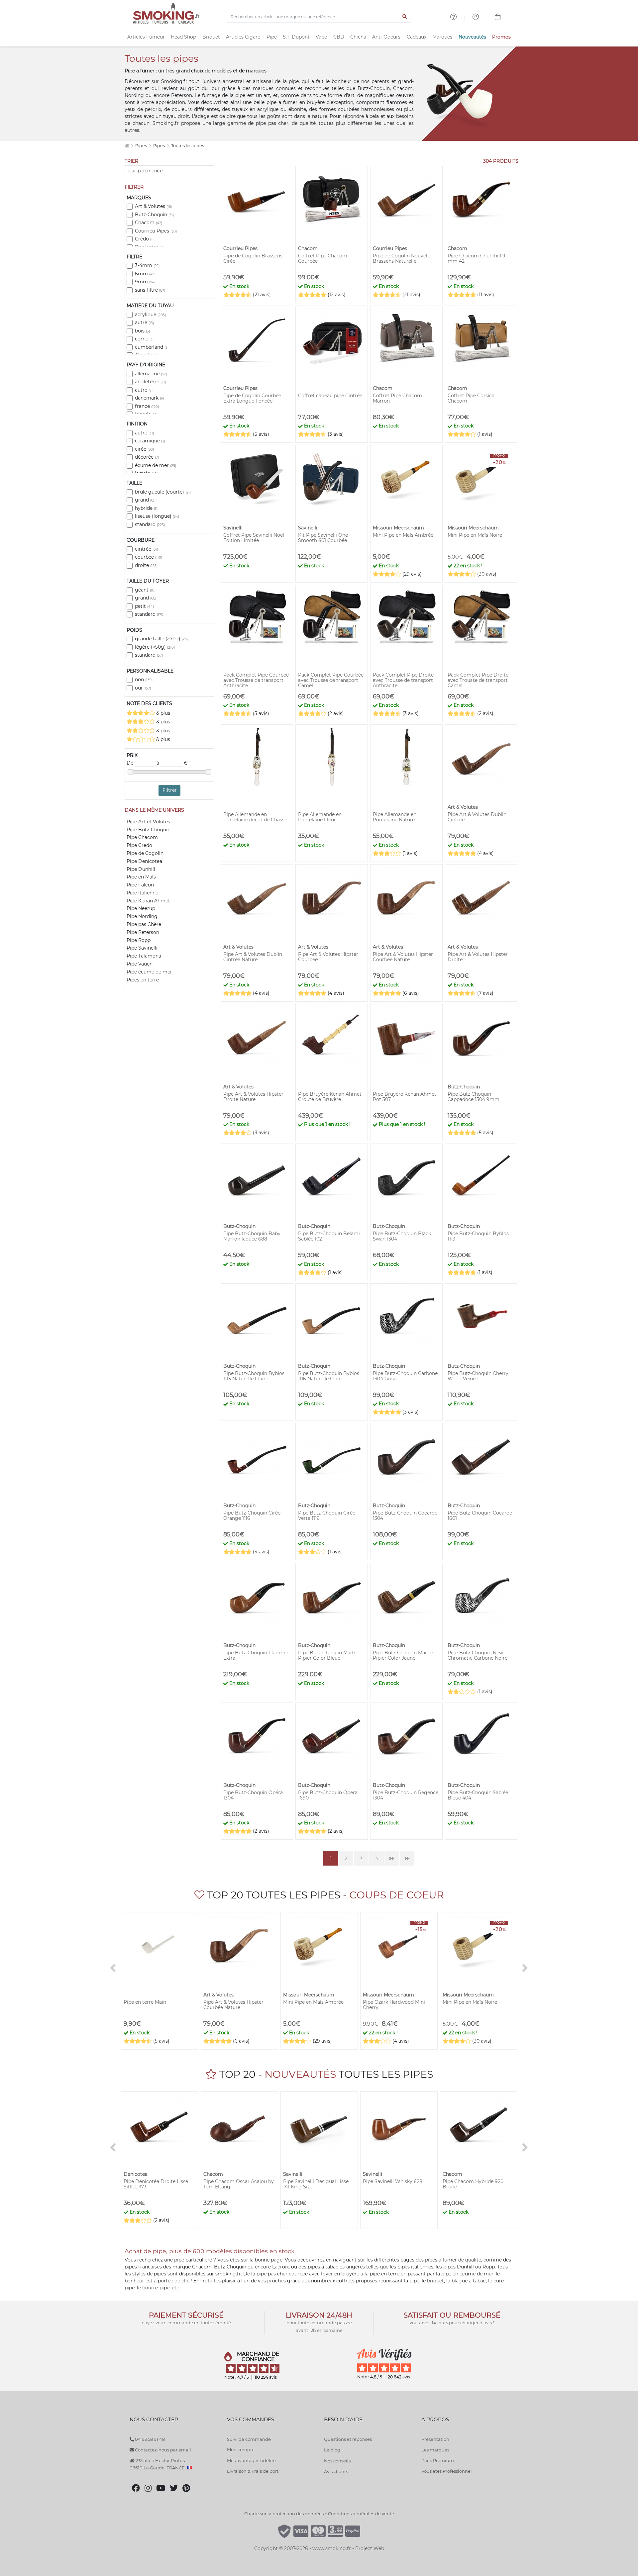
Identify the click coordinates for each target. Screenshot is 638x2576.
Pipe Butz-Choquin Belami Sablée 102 (329, 1236)
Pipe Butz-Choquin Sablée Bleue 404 (478, 1795)
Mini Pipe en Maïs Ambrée (403, 535)
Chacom (149, 223)
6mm (145, 274)
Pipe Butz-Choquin (149, 830)
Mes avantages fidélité (251, 2460)
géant (145, 590)
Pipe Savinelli (142, 948)
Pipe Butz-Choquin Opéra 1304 (253, 1795)
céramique (150, 441)
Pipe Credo (139, 845)
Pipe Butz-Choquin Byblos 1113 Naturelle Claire (254, 1376)
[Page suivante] (392, 1858)
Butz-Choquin (154, 215)
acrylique (150, 315)
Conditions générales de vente (361, 2514)
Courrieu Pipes (156, 231)
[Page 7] (407, 1858)
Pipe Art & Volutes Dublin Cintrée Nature (253, 957)
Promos (501, 37)
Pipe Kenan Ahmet (148, 901)
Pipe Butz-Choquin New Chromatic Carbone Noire (478, 1655)
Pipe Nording (142, 916)
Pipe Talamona (144, 956)
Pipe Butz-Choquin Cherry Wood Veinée (478, 1376)
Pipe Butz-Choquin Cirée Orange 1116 (252, 1516)
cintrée (146, 549)
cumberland (152, 347)
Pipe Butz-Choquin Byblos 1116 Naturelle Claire (329, 1376)
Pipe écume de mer (149, 972)
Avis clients (336, 2471)
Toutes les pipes (188, 146)
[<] (113, 1968)
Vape (321, 37)
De (131, 763)
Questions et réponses (348, 2439)
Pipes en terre (143, 980)
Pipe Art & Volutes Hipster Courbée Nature (403, 957)
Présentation (435, 2439)
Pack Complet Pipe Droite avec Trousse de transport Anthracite (403, 680)
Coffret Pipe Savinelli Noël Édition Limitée (254, 538)
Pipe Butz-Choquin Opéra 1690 (328, 1795)
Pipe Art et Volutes (148, 822)
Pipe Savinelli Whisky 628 (393, 2181)
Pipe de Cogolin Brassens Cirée (253, 258)
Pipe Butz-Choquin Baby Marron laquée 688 (252, 1236)
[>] (525, 1968)
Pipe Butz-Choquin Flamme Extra (256, 1655)
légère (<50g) (155, 647)
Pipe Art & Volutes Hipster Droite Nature (253, 1097)
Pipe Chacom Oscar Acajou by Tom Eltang (239, 2184)
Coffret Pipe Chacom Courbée (323, 258)
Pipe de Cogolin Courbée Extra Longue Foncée (252, 398)
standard (150, 524)
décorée (147, 457)
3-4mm (147, 265)
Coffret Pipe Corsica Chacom (471, 398)
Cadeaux (417, 37)
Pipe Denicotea (144, 861)
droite (146, 565)
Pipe (272, 37)
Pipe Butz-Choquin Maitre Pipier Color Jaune (403, 1655)
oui (143, 688)
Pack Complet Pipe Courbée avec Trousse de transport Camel (331, 680)
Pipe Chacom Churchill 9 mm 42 (477, 258)
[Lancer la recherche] (405, 17)
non (144, 680)
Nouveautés (472, 37)
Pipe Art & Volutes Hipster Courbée (328, 957)
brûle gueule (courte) (163, 492)
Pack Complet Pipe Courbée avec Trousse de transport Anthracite (256, 680)
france (147, 406)
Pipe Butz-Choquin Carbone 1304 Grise (405, 1376)
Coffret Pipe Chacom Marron (397, 398)
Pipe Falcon (140, 885)
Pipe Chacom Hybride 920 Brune (473, 2184)
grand (145, 500)
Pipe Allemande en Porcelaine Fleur (320, 817)
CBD (339, 37)
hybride (147, 508)
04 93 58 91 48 (149, 2439)
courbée (149, 557)
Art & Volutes (153, 206)
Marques (442, 37)
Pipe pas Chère (144, 924)
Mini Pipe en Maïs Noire (475, 535)
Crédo (144, 239)
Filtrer (170, 790)
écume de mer (156, 465)
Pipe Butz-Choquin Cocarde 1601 (480, 1516)
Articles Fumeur (146, 37)
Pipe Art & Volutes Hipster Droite (478, 957)
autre (144, 322)
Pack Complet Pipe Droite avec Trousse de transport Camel (478, 680)
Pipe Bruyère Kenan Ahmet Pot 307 (405, 1097)
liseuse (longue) (157, 516)
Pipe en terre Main (145, 2002)
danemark (150, 398)
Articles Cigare (243, 37)
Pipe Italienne (142, 893)
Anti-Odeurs (386, 37)
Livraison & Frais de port (253, 2471)
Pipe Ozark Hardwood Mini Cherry (394, 2005)
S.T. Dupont (296, 37)
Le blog (332, 2450)
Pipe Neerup (141, 908)
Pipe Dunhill (141, 869)
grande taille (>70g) (161, 639)
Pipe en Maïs (141, 877)
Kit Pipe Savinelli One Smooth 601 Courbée (323, 538)
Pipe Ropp (139, 940)
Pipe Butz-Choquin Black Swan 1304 (402, 1236)
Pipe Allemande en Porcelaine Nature (395, 817)
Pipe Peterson (143, 932)
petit (144, 606)
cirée (144, 449)
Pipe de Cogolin (145, 853)
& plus (162, 713)
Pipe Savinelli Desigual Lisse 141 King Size (316, 2184)
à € (172, 763)
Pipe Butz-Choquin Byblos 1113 (478, 1236)
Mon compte (241, 2449)
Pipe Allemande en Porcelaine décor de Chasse (255, 817)
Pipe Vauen (140, 964)
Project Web (370, 2548)
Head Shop (183, 37)
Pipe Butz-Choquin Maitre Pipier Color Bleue (328, 1655)
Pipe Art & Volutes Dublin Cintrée (477, 817)
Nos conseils (337, 2461)
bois (142, 331)
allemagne (151, 374)
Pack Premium (438, 2460)
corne (144, 339)
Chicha (358, 37)
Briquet (211, 37)
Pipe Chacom (142, 837)
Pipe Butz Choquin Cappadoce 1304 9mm (474, 1097)
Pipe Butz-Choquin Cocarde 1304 (405, 1516)
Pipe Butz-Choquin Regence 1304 (406, 1795)
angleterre (150, 382)
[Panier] (498, 18)
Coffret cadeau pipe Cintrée (330, 396)
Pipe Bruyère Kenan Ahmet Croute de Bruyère (330, 1097)
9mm (145, 282)
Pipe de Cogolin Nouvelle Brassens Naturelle (402, 258)
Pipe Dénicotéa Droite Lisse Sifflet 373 (156, 2184)
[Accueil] (127, 146)
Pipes (142, 146)
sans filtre (150, 290)
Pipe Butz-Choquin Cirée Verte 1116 (327, 1516)
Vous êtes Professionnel (447, 2471)
